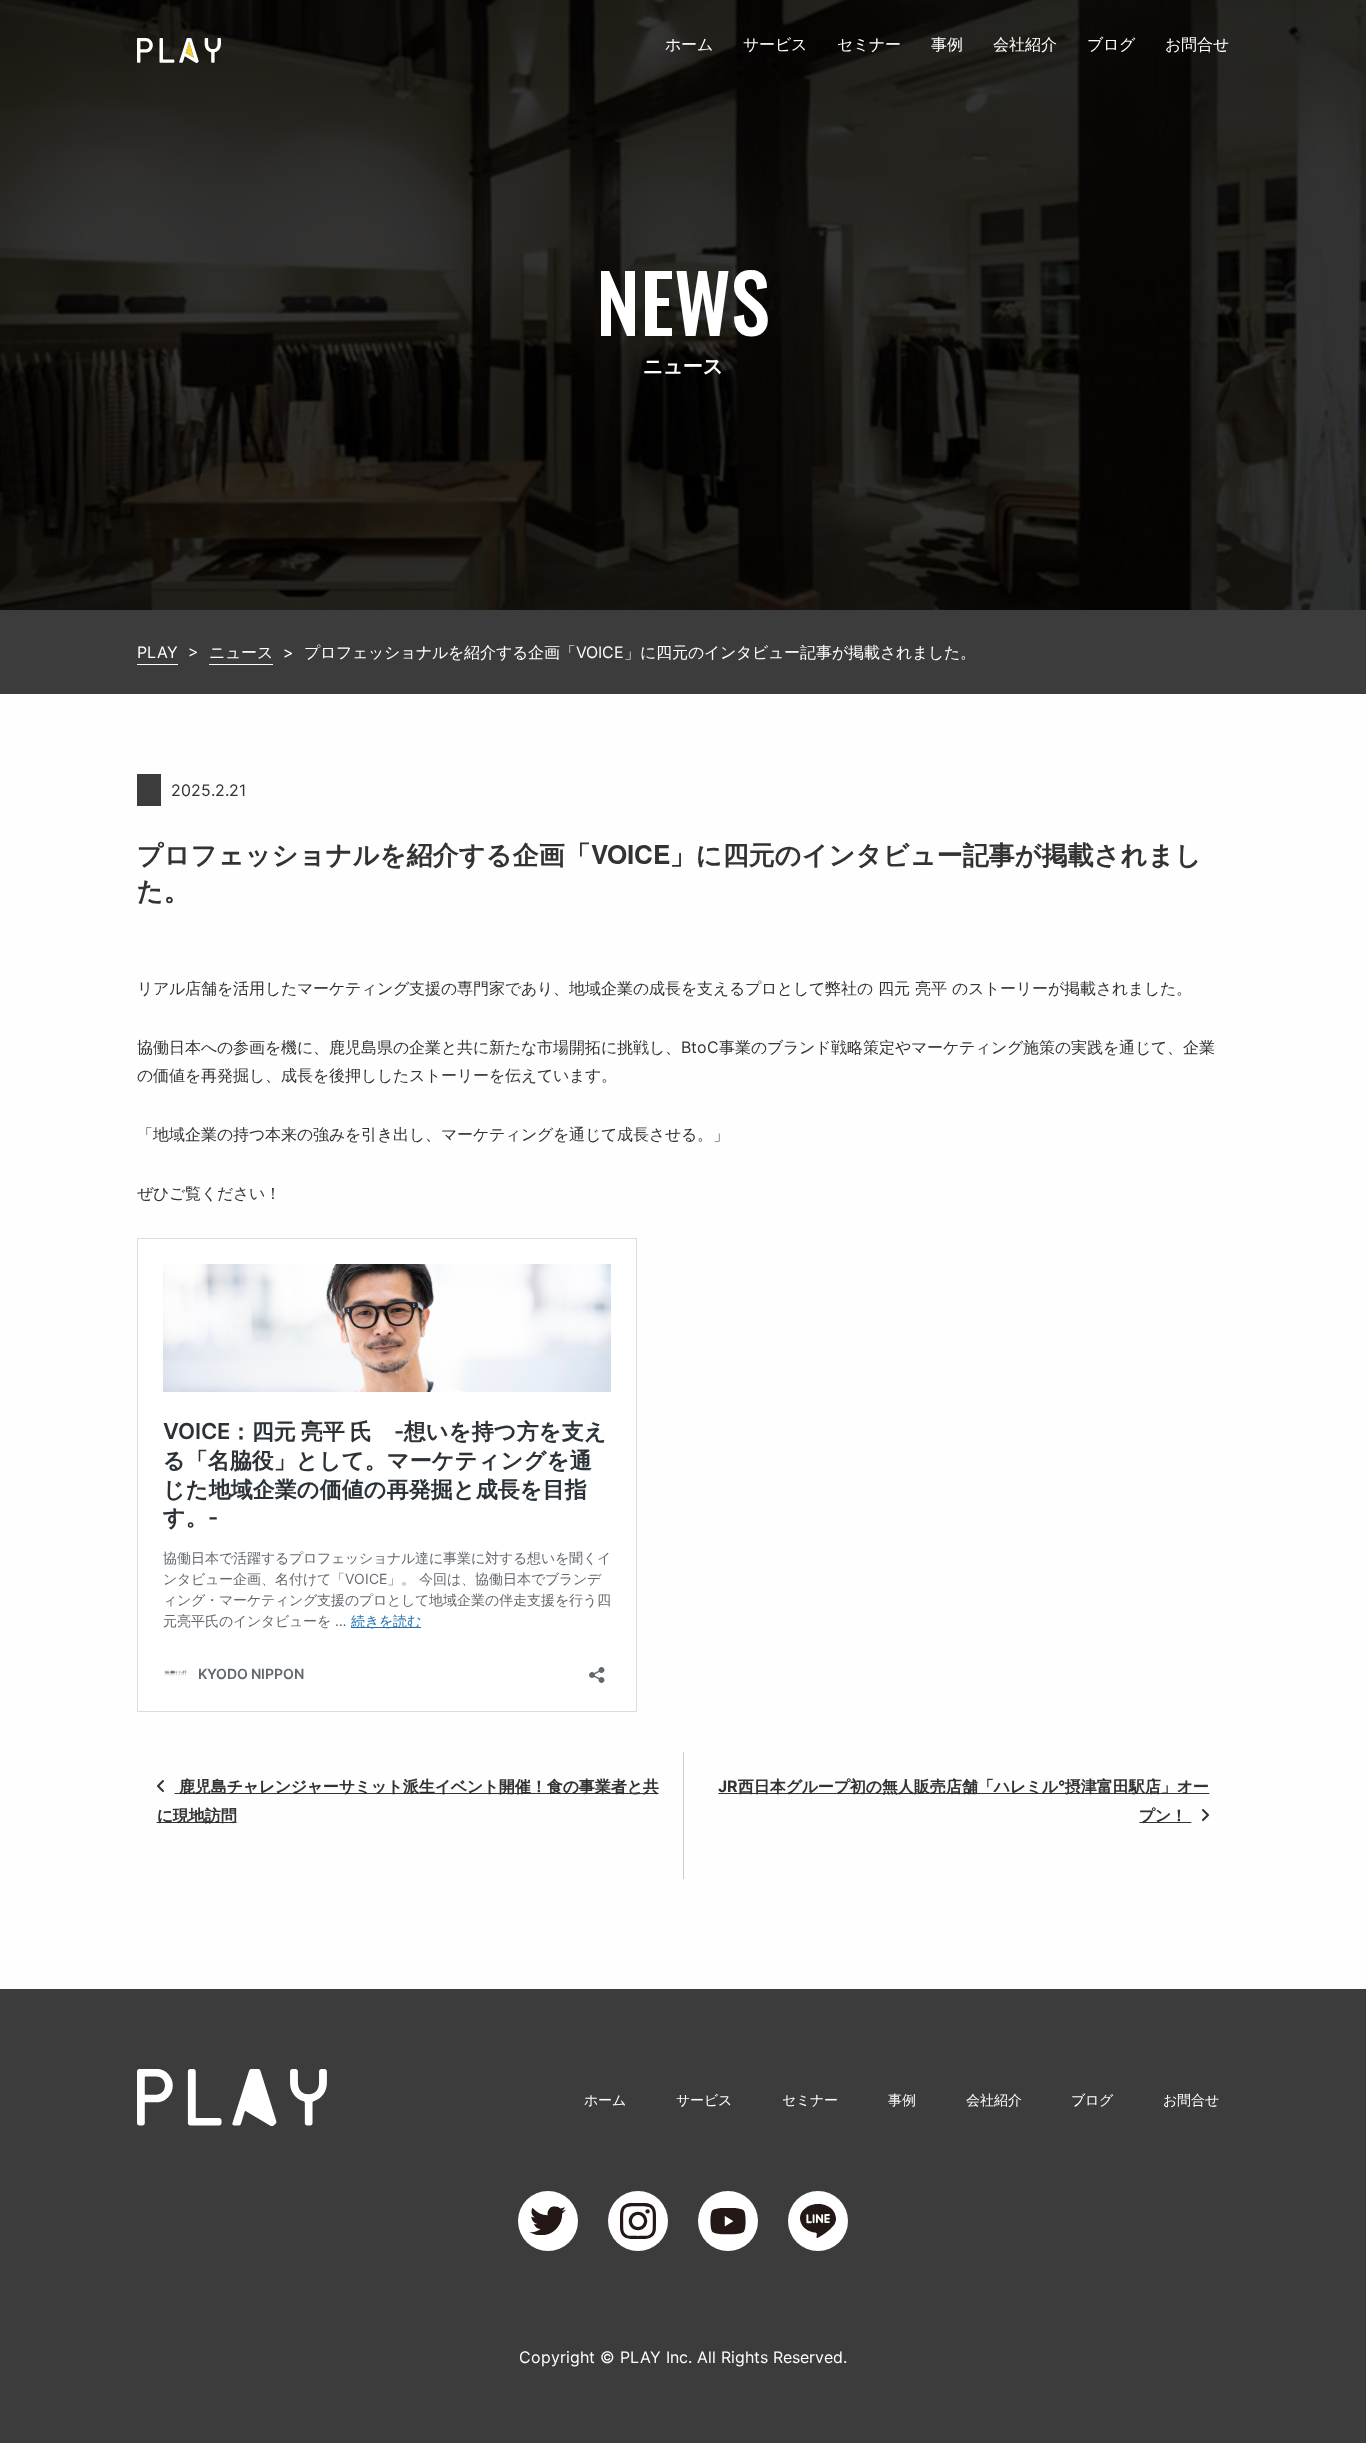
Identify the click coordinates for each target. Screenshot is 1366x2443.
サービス (775, 44)
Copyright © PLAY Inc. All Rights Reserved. (683, 2357)
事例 (947, 44)
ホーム (689, 44)
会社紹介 (1025, 44)
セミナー (869, 44)
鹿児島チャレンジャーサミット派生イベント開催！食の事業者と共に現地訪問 (408, 1800)
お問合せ (1197, 44)
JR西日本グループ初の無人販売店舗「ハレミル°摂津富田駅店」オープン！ (963, 1800)
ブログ (1111, 44)
